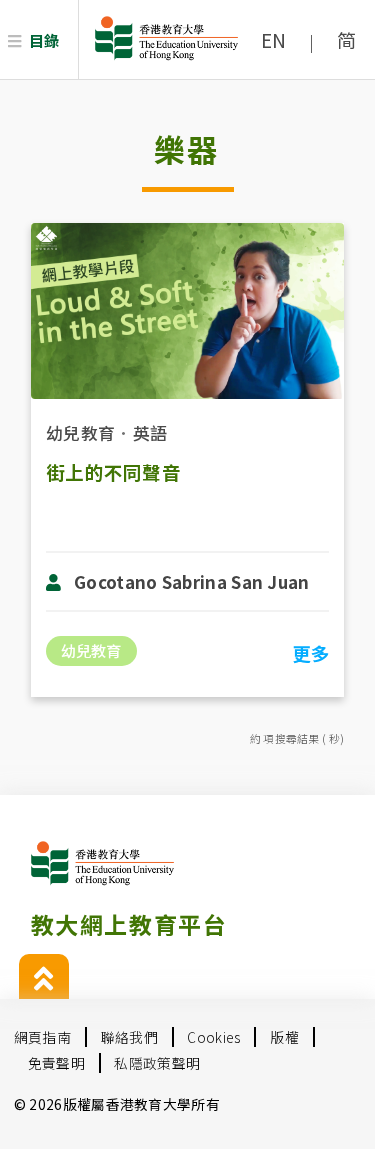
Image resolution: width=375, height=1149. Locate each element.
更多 (310, 653)
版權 (284, 1037)
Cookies (213, 1037)
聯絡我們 (129, 1037)
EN (274, 40)
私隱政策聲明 (157, 1063)
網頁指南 (42, 1037)
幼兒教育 (80, 432)
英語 (150, 432)
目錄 (44, 40)
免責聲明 (56, 1063)
